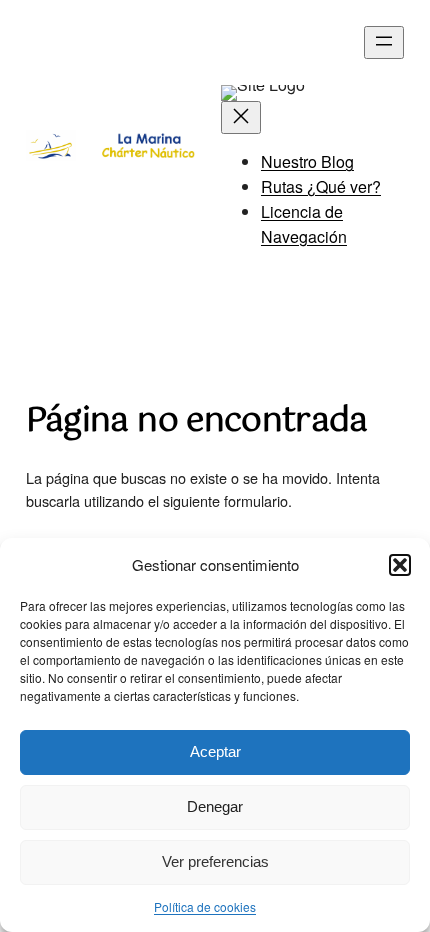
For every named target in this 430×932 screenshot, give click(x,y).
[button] (400, 565)
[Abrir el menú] (384, 42)
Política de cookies (205, 906)
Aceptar (215, 751)
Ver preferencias (215, 861)
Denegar (215, 806)
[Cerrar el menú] (241, 117)
